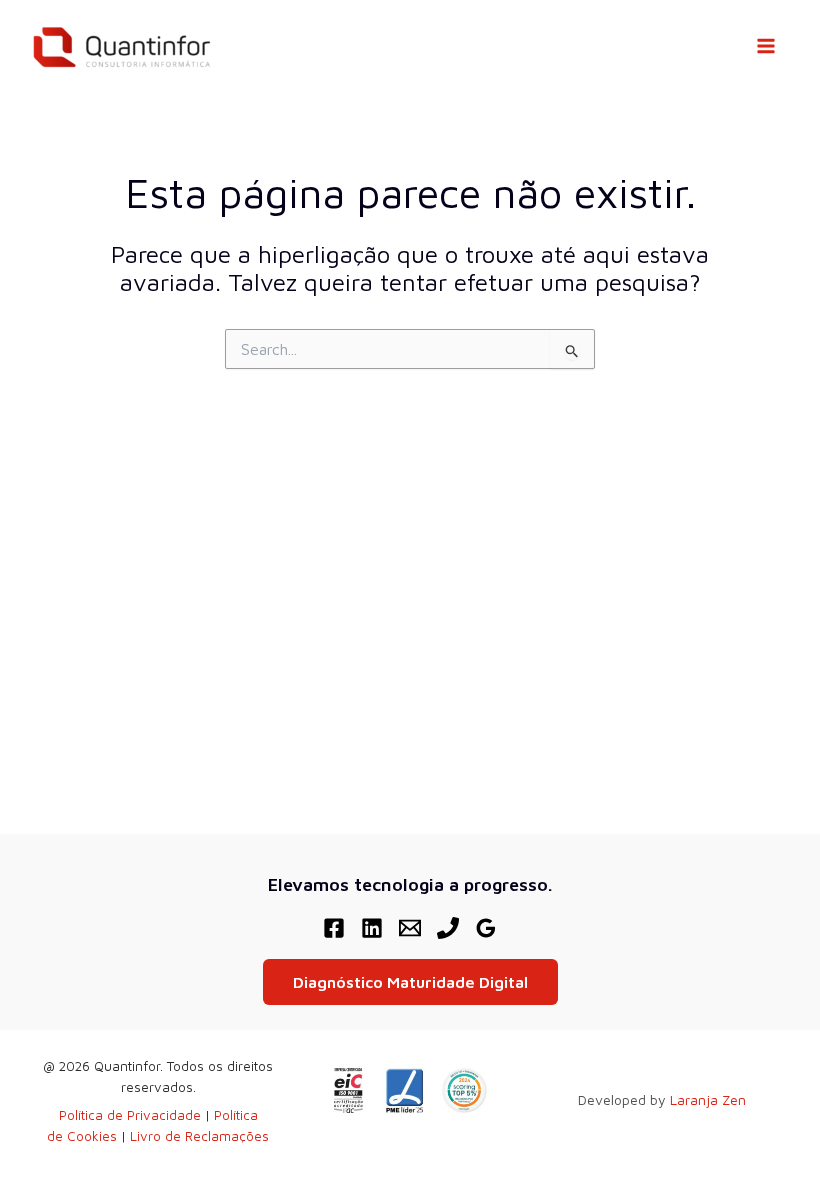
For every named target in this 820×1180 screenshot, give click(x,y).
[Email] (410, 928)
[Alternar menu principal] (766, 46)
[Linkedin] (372, 928)
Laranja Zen (708, 1099)
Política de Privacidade (130, 1115)
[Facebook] (334, 928)
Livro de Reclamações (199, 1136)
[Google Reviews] (486, 928)
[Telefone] (448, 928)
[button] (410, 982)
